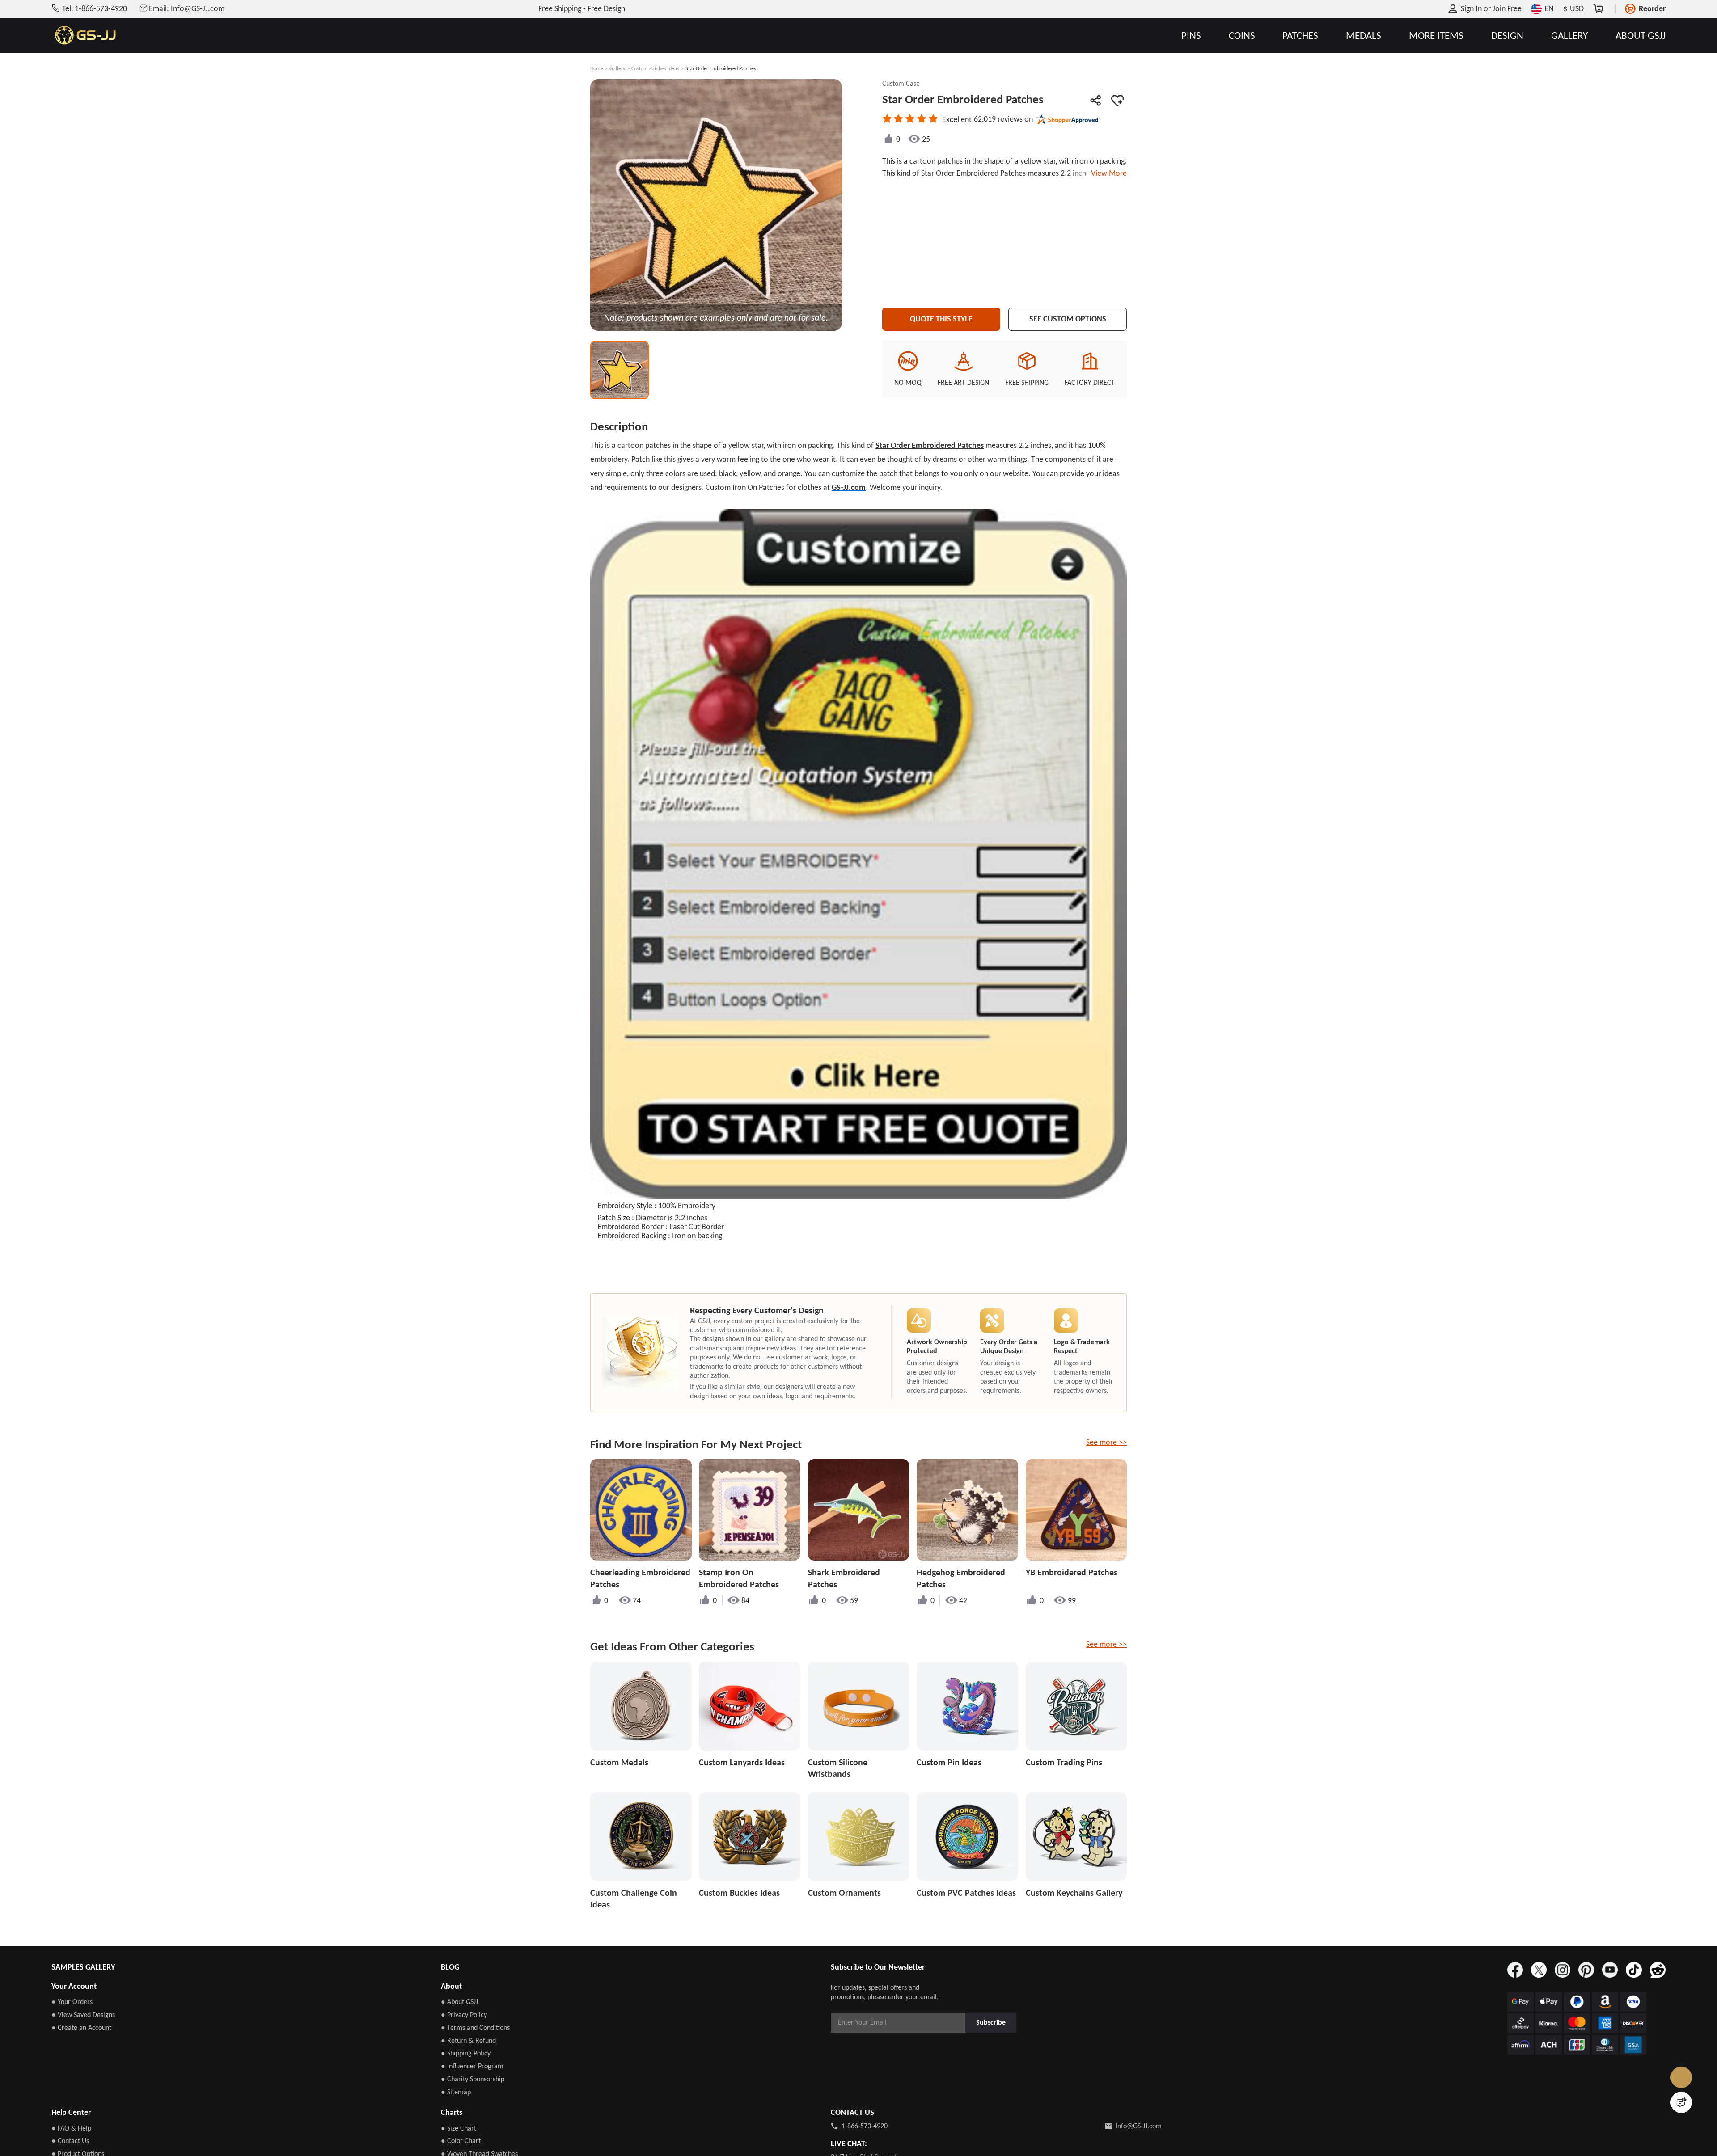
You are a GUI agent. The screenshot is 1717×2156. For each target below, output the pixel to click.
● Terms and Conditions (475, 2027)
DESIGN (1507, 36)
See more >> (1106, 1442)
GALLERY (1569, 36)
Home (597, 68)
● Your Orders (72, 2002)
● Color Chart (461, 2141)
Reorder (1652, 8)
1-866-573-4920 (865, 2126)
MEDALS (1364, 36)
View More (1107, 173)
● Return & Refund (468, 2040)
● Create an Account (81, 2027)
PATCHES (1300, 36)
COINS (1242, 36)
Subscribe (991, 2022)
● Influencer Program (472, 2066)
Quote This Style (941, 319)
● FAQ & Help (71, 2128)
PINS (1191, 36)
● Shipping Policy (466, 2053)
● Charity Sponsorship (473, 2079)
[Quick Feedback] (1681, 2102)
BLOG (450, 1967)
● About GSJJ (459, 2002)
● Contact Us (70, 2141)
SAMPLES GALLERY (83, 1967)
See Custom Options (1068, 319)
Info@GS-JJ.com (1139, 2126)
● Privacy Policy (464, 2015)
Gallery (617, 68)
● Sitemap (456, 2092)
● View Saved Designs (83, 2015)
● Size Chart (459, 2128)
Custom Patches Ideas (655, 68)
